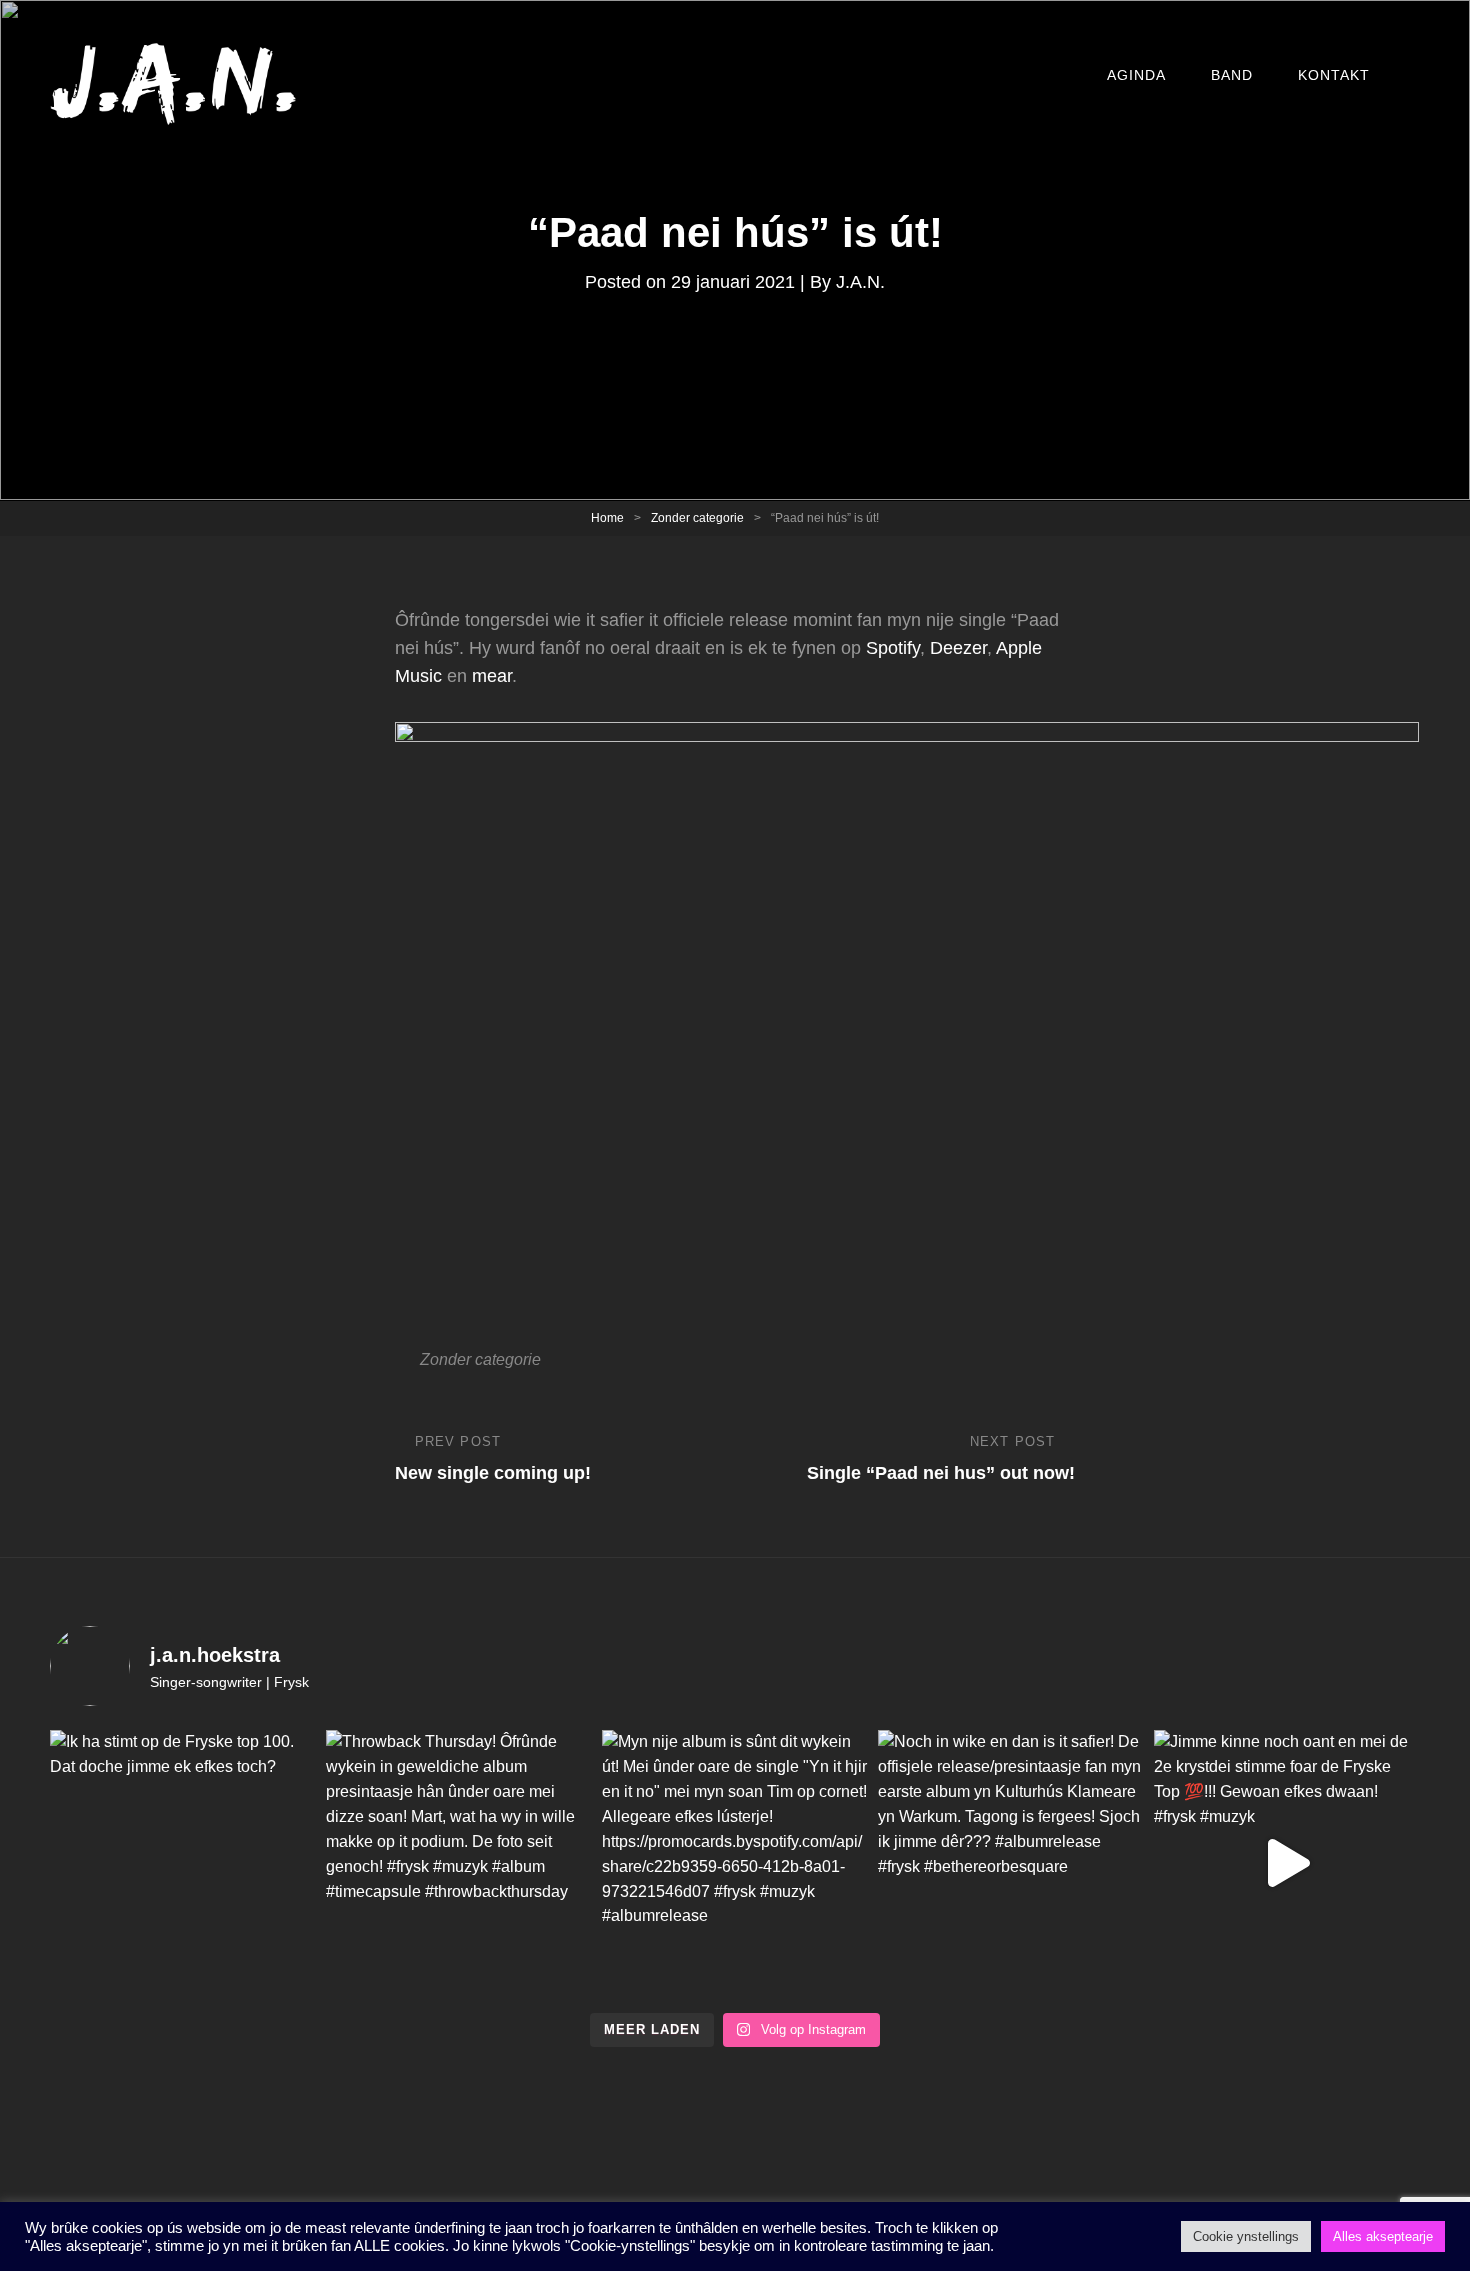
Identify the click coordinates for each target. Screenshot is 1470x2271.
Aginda (1136, 75)
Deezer (958, 648)
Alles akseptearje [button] (1383, 2236)
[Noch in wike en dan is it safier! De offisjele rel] (1011, 1863)
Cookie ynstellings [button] (1246, 2236)
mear (492, 676)
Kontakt (1334, 75)
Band (1232, 75)
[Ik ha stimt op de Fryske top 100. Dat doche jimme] (183, 1863)
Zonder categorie (697, 518)
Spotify (893, 648)
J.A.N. (860, 282)
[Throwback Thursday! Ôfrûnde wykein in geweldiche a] (459, 1863)
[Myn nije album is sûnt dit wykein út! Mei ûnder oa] (735, 1863)
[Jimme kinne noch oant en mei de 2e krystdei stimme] (1287, 1863)
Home (607, 518)
